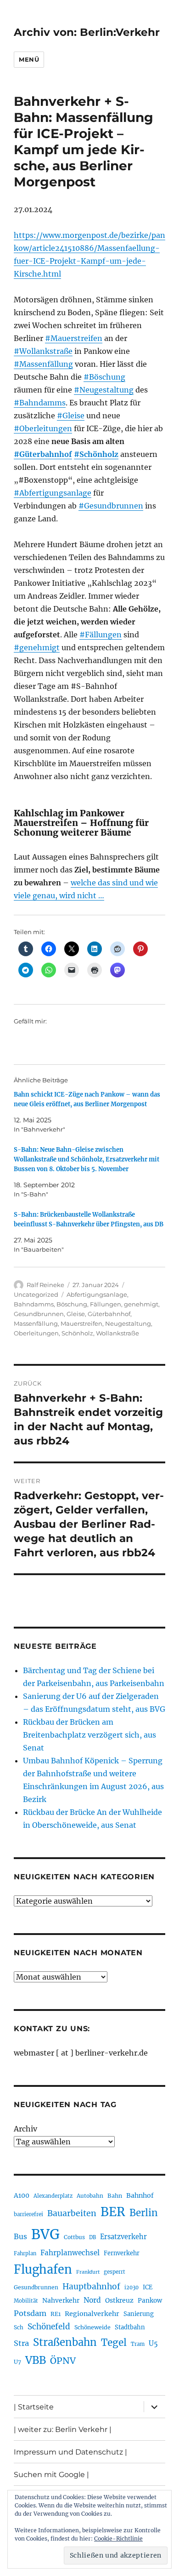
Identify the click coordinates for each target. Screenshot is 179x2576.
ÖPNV (63, 2361)
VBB (36, 2360)
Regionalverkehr (92, 2314)
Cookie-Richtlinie (118, 2538)
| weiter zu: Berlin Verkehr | (63, 2429)
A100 (22, 2195)
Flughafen (43, 2270)
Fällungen (106, 1304)
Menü (29, 59)
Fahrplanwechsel (70, 2253)
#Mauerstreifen (74, 338)
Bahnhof (140, 2195)
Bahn (115, 2196)
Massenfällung (36, 1323)
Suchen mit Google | (51, 2475)
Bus (20, 2237)
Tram (138, 2344)
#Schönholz (96, 454)
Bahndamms (34, 1304)
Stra (21, 2343)
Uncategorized (36, 1294)
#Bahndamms (40, 403)
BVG (45, 2234)
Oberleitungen (36, 1333)
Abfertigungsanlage (97, 1294)
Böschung (72, 1304)
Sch (19, 2327)
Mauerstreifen (81, 1323)
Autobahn (90, 2196)
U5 (153, 2344)
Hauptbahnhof (91, 2287)
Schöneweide (92, 2327)
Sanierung (139, 2314)
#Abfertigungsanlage (53, 493)
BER (113, 2212)
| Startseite (34, 2407)
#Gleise (71, 416)
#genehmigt (37, 647)
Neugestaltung (128, 1323)
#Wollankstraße (43, 351)
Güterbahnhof (109, 1314)
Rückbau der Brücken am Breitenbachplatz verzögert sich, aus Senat (89, 1735)
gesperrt (115, 2272)
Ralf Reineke (45, 1285)
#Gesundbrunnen (111, 506)
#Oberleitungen (43, 428)
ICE (148, 2287)
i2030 (131, 2287)
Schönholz (77, 1333)
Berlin (144, 2213)
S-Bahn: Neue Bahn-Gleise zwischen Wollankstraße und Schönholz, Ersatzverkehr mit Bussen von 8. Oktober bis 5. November (87, 1159)
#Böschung (104, 377)
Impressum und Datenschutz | (70, 2452)
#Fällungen (101, 635)
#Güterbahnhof (43, 454)
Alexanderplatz (53, 2196)
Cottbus (74, 2237)
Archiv (25, 2129)
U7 (17, 2362)
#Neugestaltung (104, 390)
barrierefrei (28, 2214)
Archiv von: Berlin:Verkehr (87, 32)
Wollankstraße (117, 1333)
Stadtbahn (130, 2327)
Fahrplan (25, 2253)
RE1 (56, 2314)
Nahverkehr (61, 2300)
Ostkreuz (119, 2300)
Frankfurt (88, 2272)
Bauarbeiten (72, 2213)
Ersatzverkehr (123, 2237)
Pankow (150, 2301)
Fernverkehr (122, 2253)
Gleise (76, 1314)
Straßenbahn (65, 2342)
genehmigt (141, 1304)
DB (92, 2237)
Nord (92, 2300)
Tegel (114, 2343)
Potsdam (30, 2313)
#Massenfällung (43, 364)
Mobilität (26, 2301)
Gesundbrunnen (39, 1314)
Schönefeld (49, 2327)
